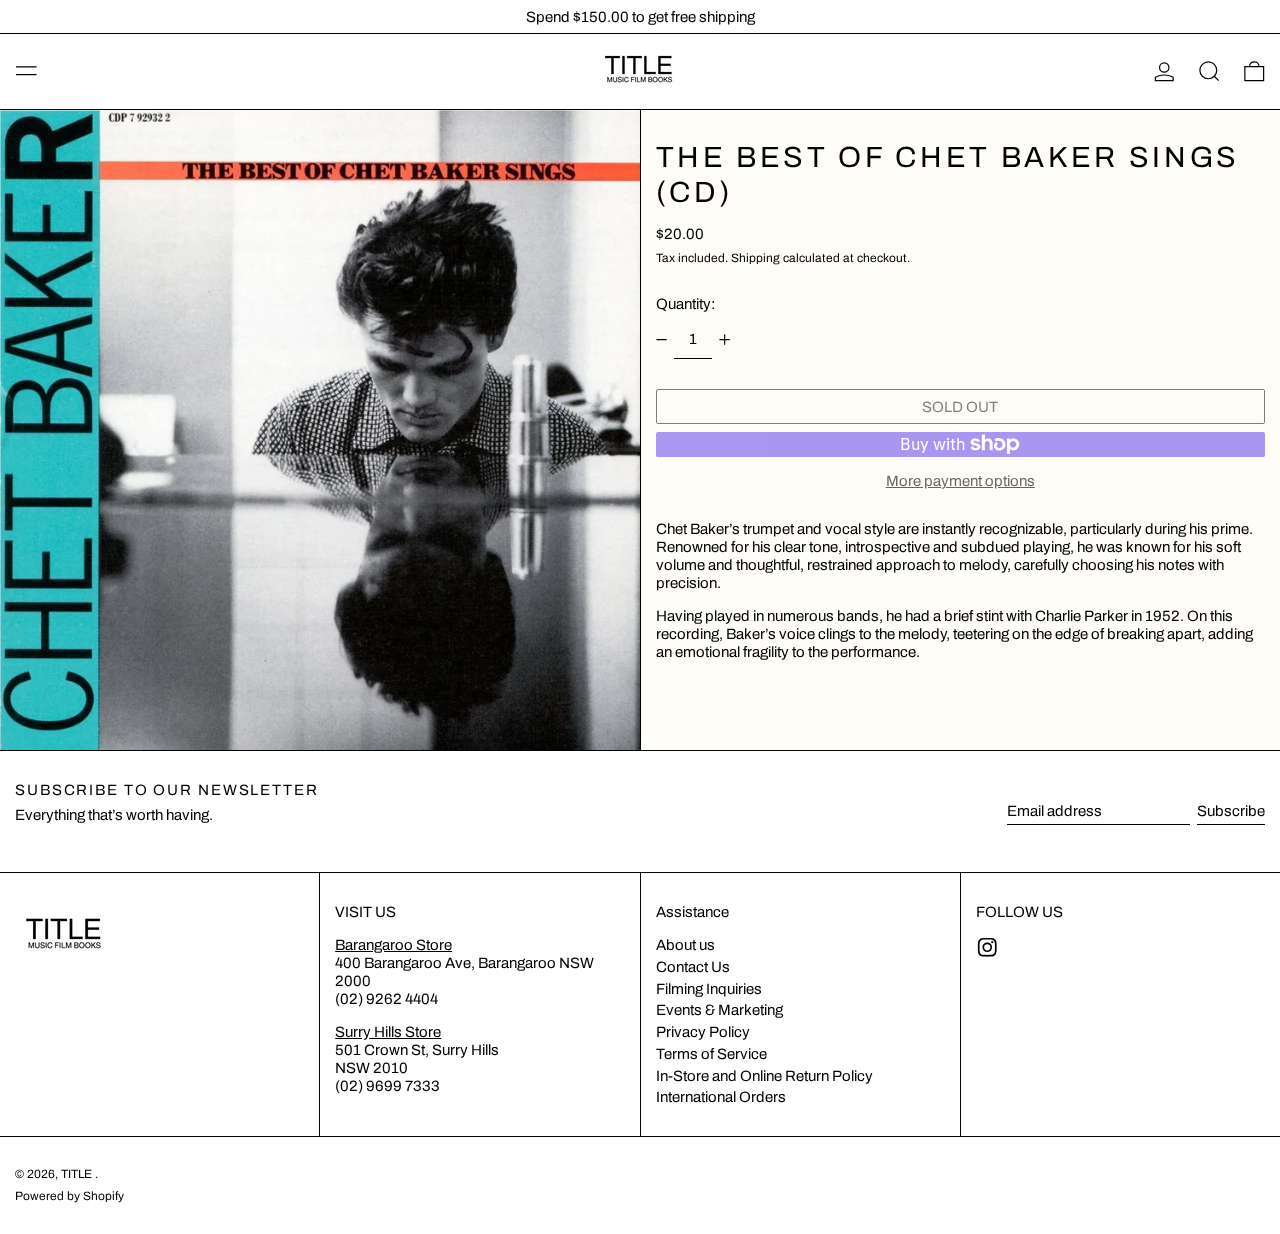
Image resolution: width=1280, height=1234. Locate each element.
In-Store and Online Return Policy (764, 1076)
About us (685, 945)
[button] (1209, 72)
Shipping (755, 258)
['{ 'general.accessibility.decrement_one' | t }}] (661, 340)
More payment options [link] (960, 481)
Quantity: (685, 304)
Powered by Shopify (69, 1196)
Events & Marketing (719, 1010)
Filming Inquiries (709, 989)
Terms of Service (711, 1054)
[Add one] (725, 340)
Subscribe (1231, 811)
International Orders (721, 1097)
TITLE (78, 1174)
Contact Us (693, 967)
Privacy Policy (703, 1032)
